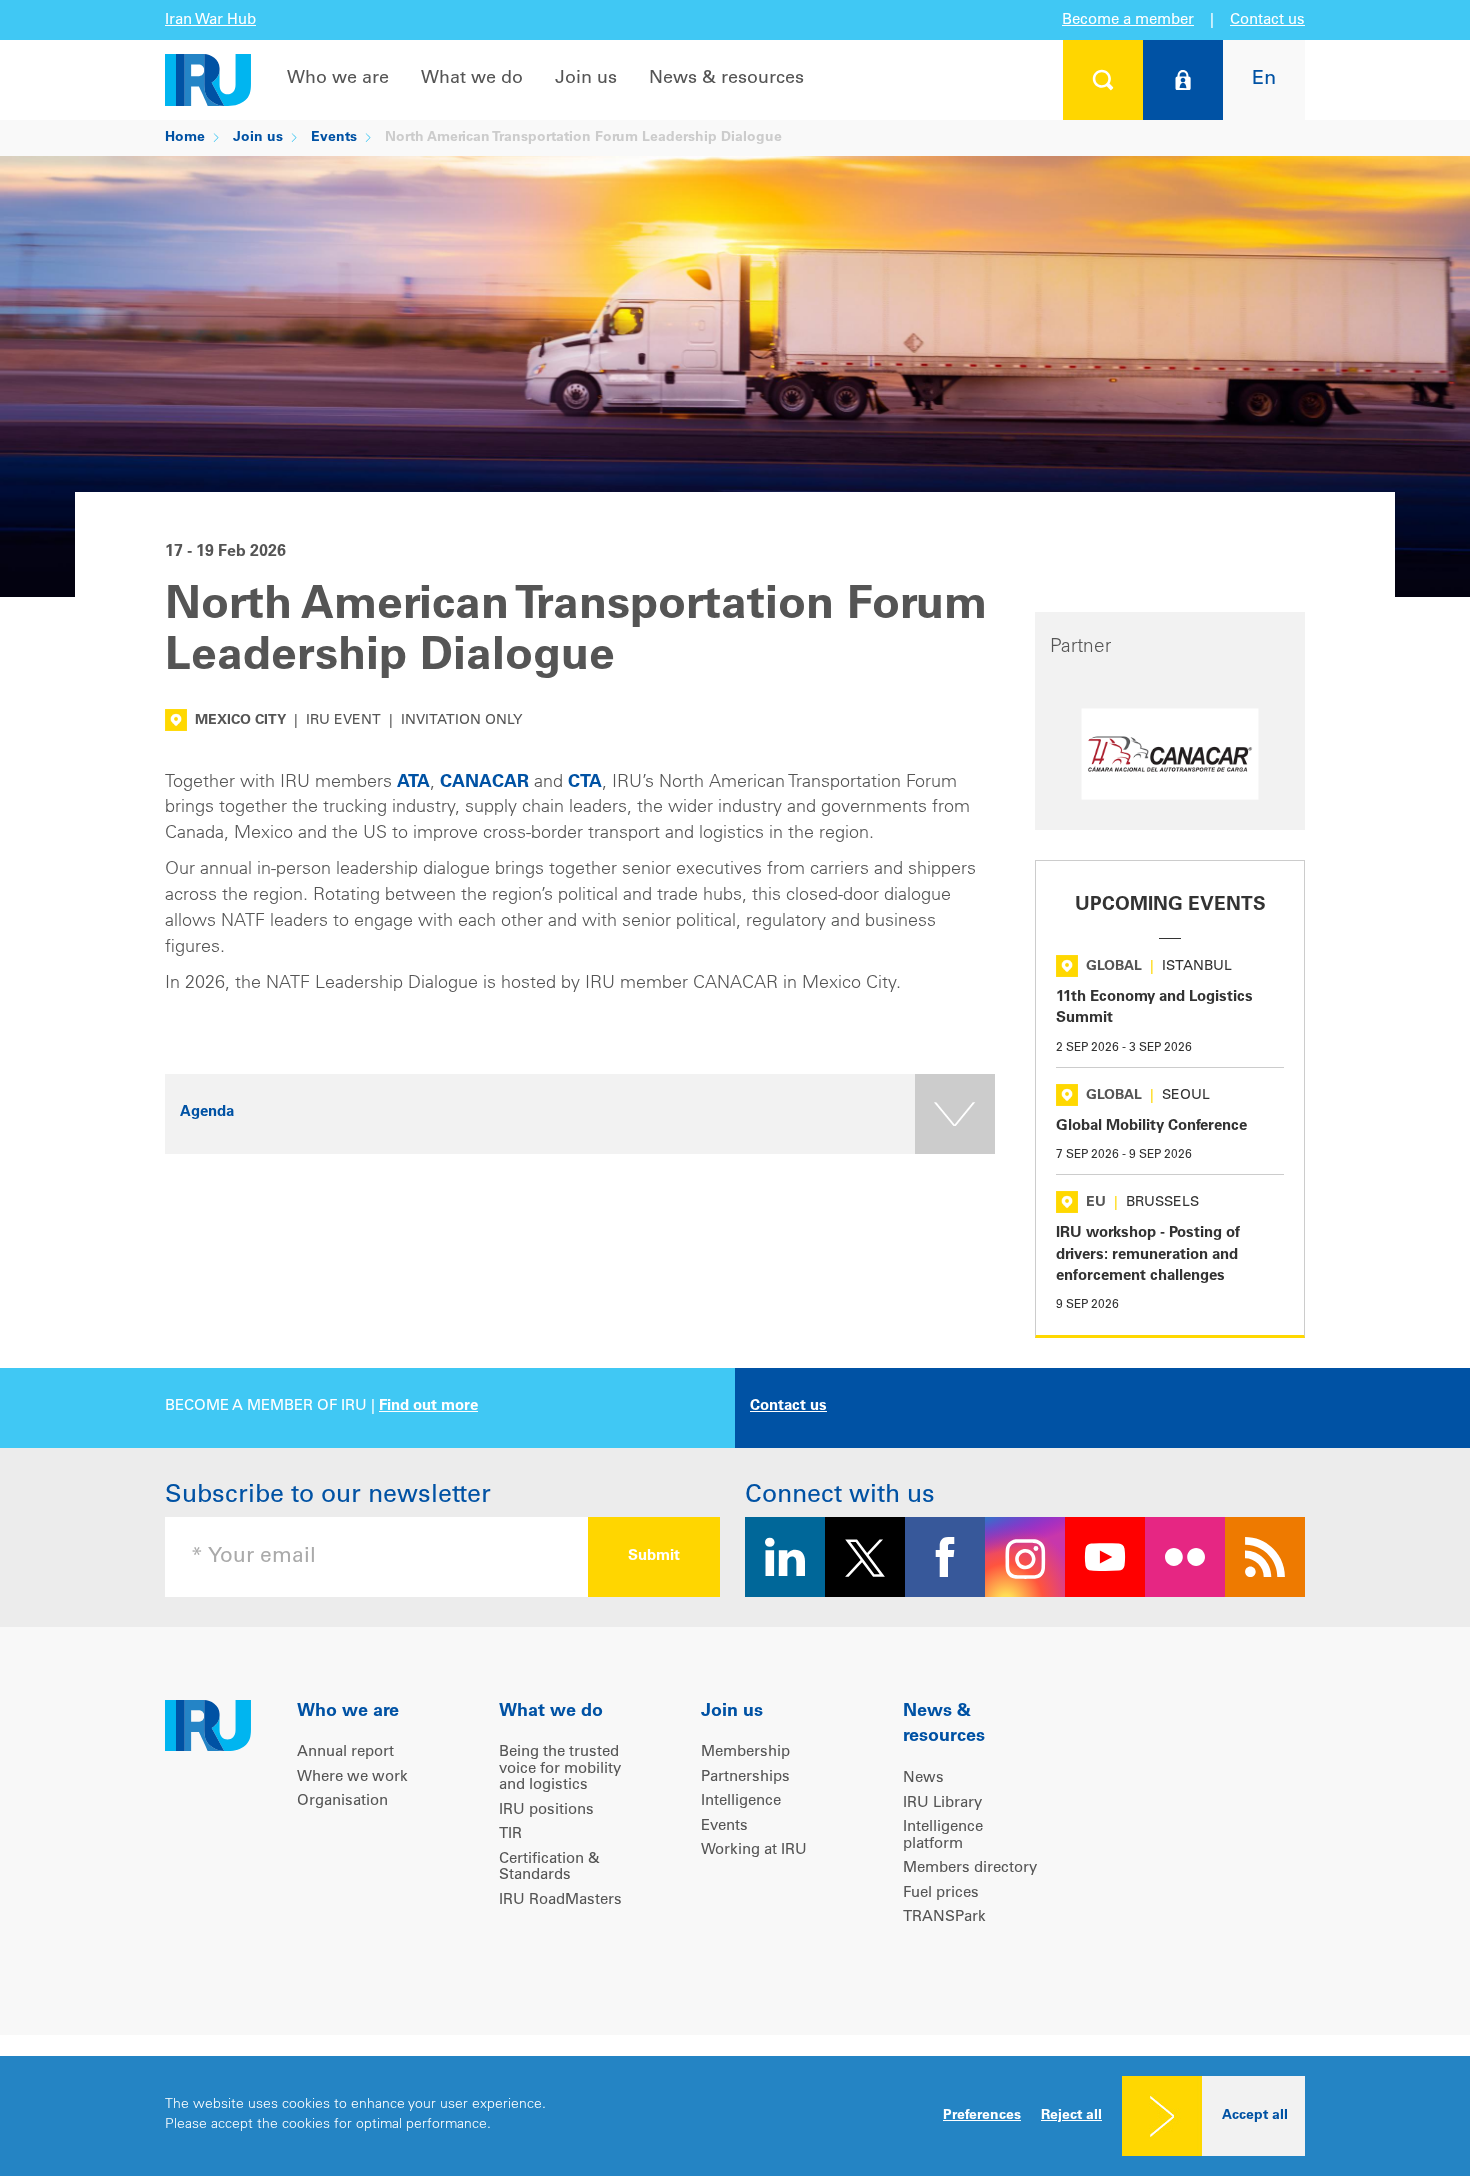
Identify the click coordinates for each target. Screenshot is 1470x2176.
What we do (472, 79)
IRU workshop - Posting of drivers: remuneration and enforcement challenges (1148, 1255)
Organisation (342, 1801)
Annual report (345, 1752)
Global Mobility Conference (1151, 1126)
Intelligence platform (943, 1836)
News (923, 1778)
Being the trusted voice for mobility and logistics (560, 1769)
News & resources (726, 79)
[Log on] (1183, 80)
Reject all (1071, 2116)
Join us (586, 79)
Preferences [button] (982, 2116)
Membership (745, 1752)
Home (185, 138)
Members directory (970, 1868)
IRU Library (942, 1803)
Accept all (1255, 2116)
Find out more (428, 1406)
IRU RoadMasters (560, 1900)
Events (334, 138)
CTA (585, 783)
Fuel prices (941, 1893)
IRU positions (546, 1810)
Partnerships (745, 1777)
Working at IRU (754, 1850)
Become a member (1128, 20)
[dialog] (735, 2116)
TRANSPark (944, 1917)
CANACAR (484, 783)
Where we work (352, 1777)
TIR (510, 1834)
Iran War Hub (210, 20)
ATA (413, 783)
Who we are (338, 79)
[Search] (1103, 80)
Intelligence (741, 1801)
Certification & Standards (549, 1868)
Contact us (1267, 20)
